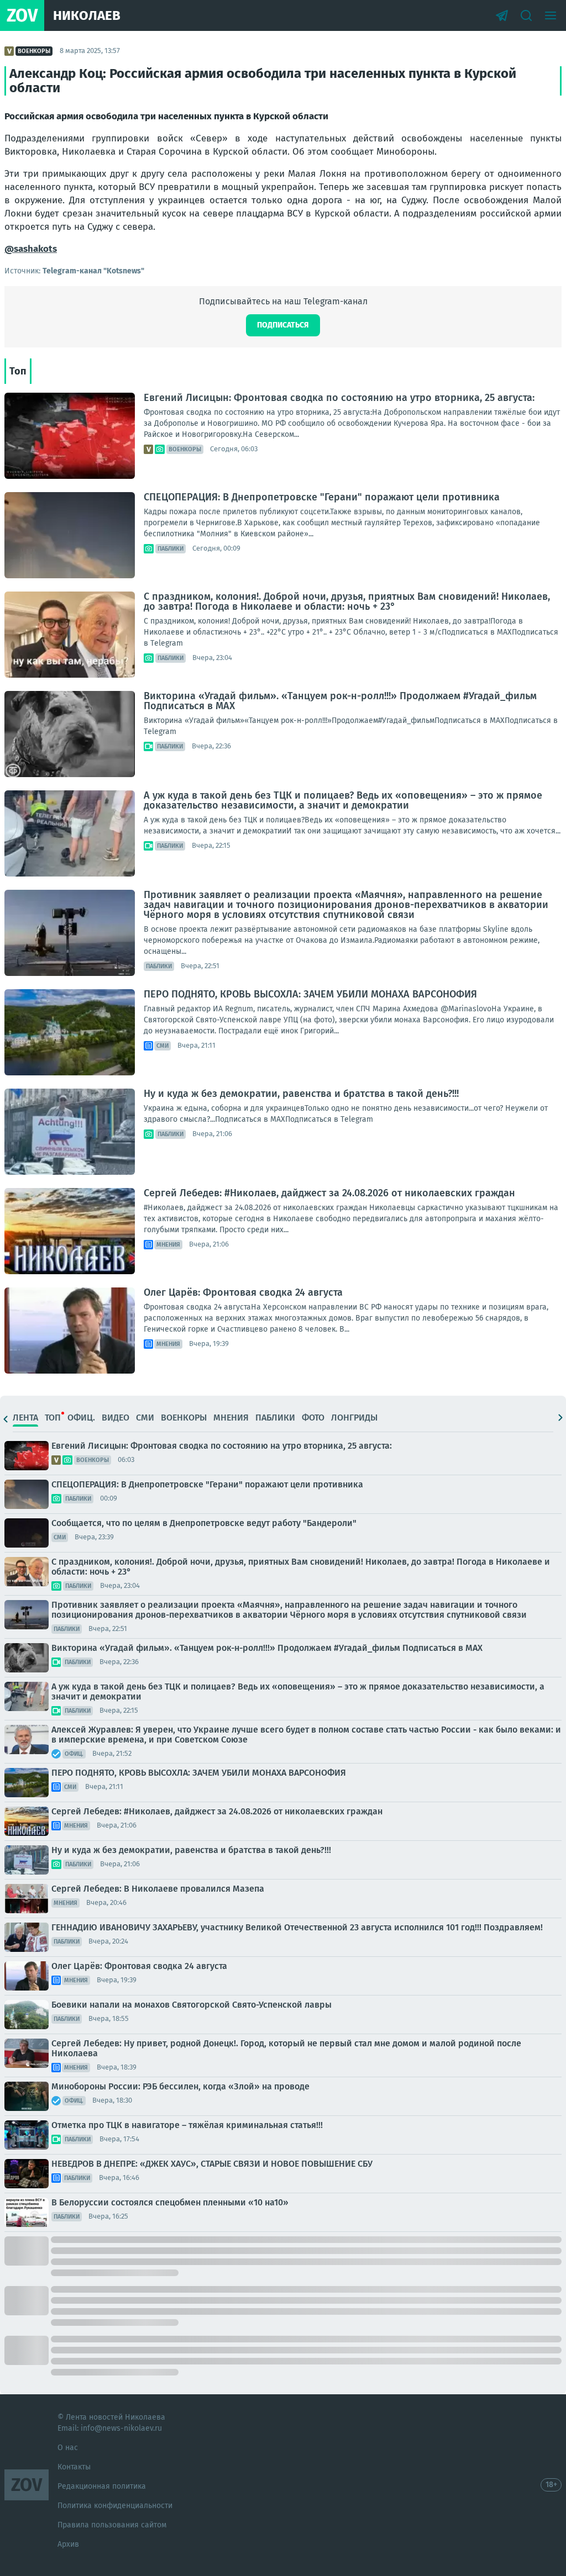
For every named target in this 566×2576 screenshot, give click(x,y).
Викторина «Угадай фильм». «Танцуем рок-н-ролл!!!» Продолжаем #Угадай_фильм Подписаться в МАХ (340, 701)
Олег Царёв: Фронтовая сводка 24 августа (243, 1292)
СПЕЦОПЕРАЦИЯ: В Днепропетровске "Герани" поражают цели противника (322, 497)
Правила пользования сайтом (112, 2525)
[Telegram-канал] (502, 15)
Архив (68, 2544)
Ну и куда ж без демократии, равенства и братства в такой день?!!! (301, 1094)
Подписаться (283, 325)
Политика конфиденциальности (115, 2506)
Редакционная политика (102, 2486)
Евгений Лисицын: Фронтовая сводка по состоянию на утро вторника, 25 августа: (339, 398)
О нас (68, 2448)
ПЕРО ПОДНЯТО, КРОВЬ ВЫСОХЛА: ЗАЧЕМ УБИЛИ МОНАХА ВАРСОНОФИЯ (310, 994)
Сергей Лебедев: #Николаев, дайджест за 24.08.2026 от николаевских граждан (329, 1193)
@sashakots (31, 249)
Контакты (74, 2467)
